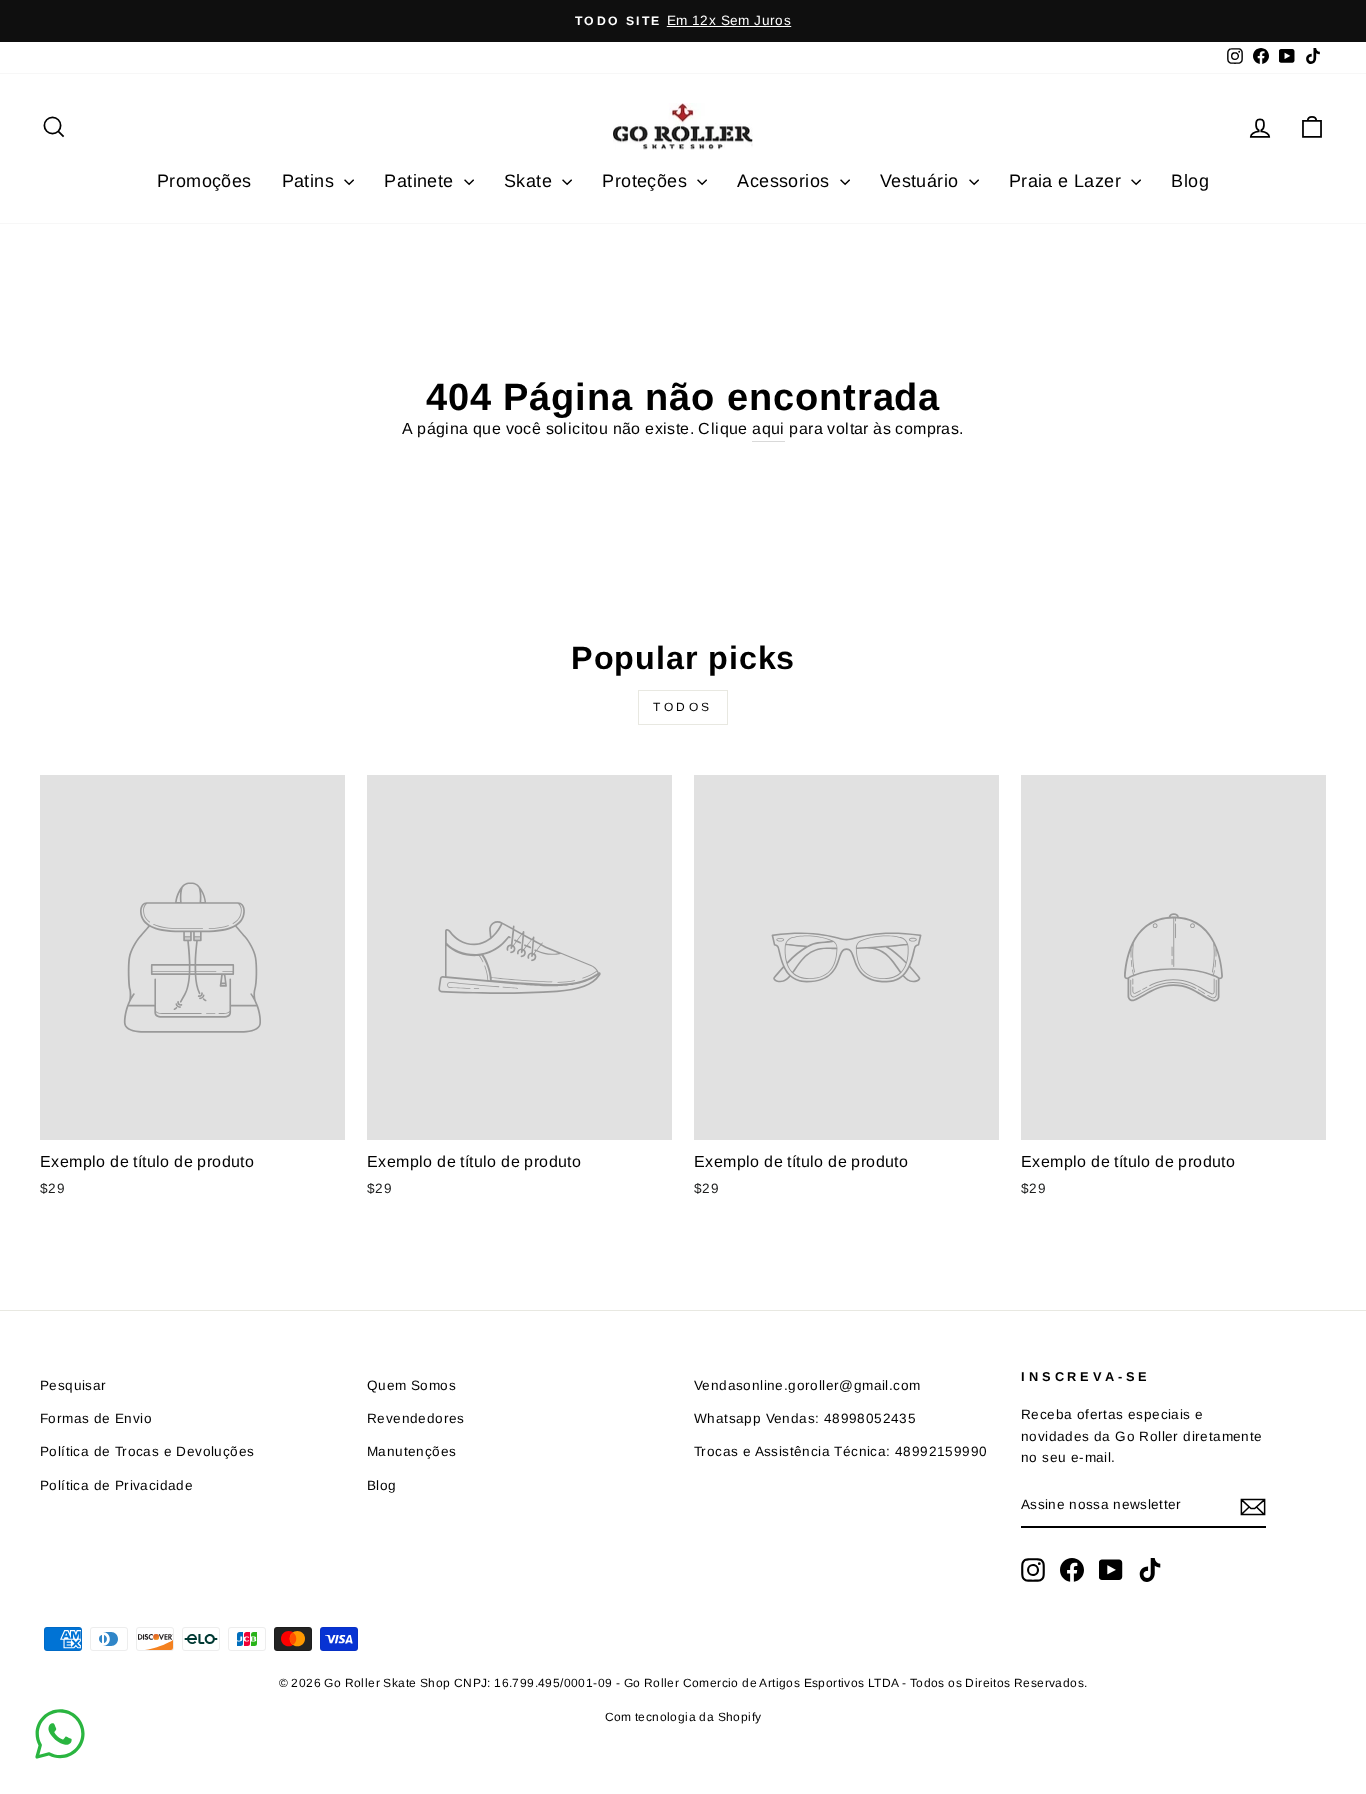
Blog (1190, 181)
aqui (768, 428)
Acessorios (785, 181)
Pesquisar (73, 1385)
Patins (311, 181)
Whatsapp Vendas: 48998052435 (805, 1418)
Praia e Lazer (1068, 181)
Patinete (421, 181)
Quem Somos (411, 1385)
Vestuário (922, 181)
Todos (683, 707)
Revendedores (416, 1418)
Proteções (647, 181)
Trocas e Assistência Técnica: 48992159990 (840, 1451)
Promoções (204, 181)
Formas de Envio (96, 1418)
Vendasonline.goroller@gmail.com (807, 1385)
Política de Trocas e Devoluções (147, 1451)
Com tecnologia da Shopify (683, 1717)
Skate (530, 181)
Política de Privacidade (116, 1485)
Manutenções (411, 1451)
